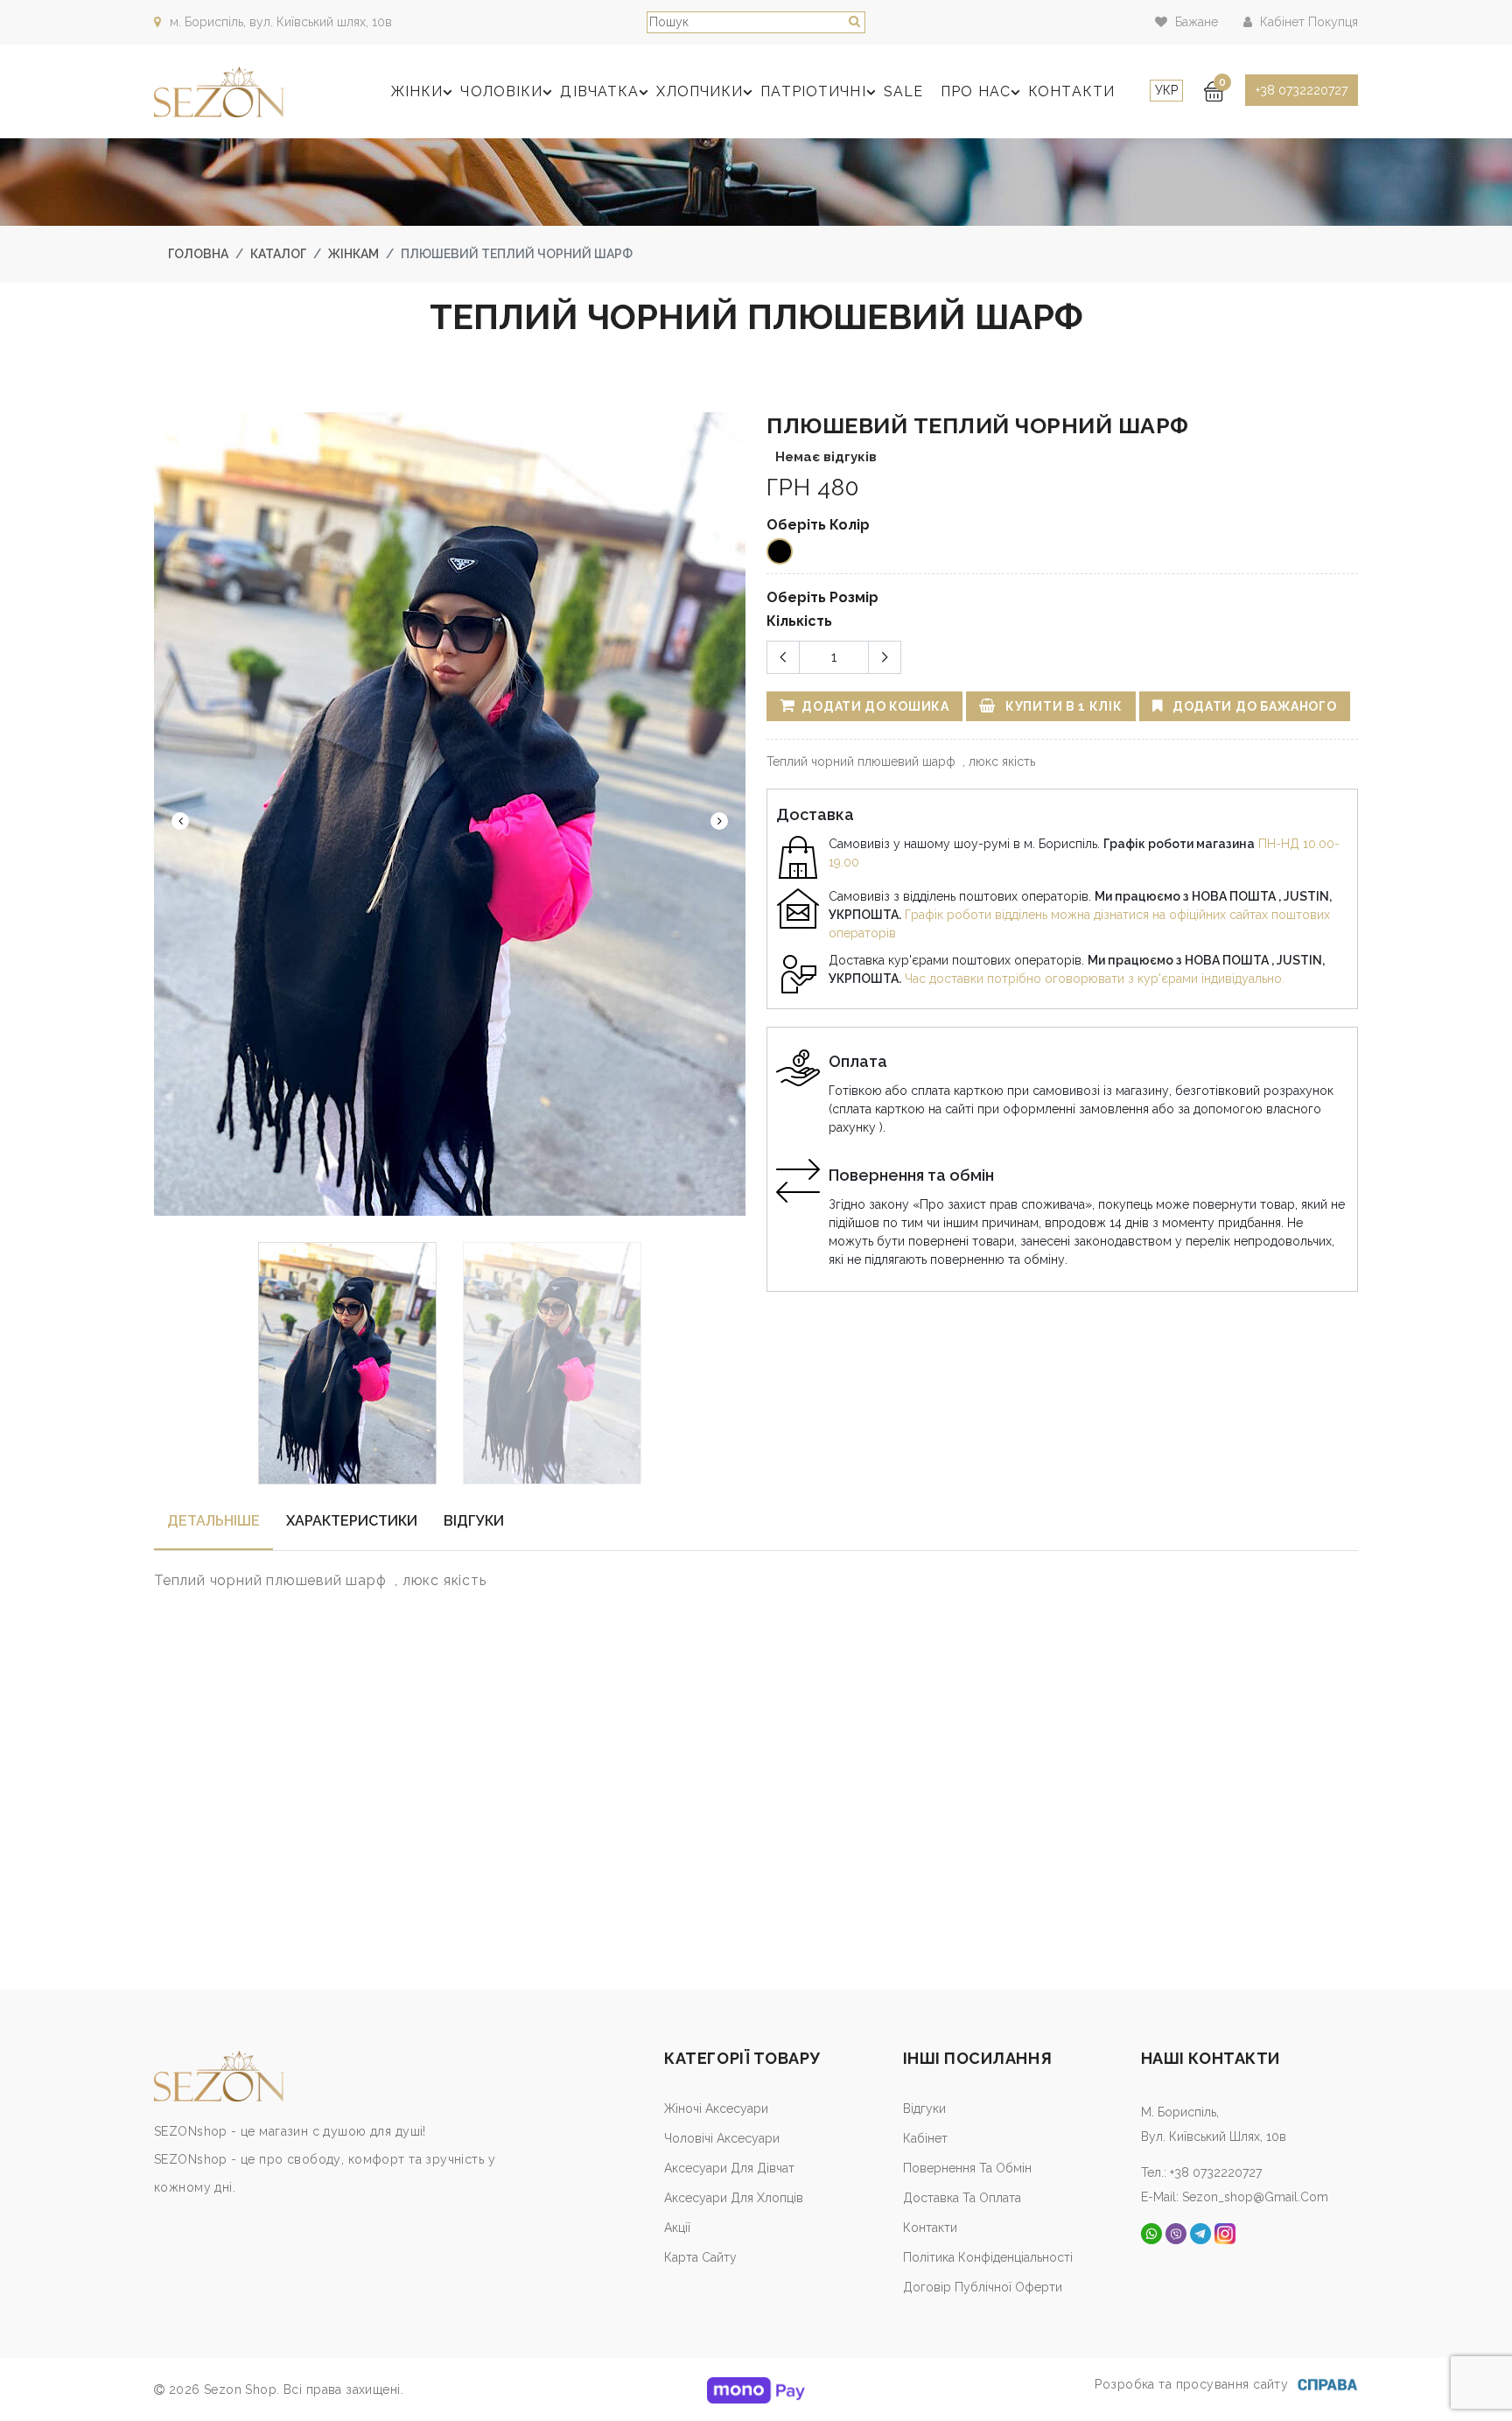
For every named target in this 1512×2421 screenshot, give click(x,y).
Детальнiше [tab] (213, 1521)
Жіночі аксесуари (716, 2109)
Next (719, 821)
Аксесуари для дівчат (729, 2168)
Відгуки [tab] (474, 1521)
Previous (180, 821)
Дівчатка (599, 91)
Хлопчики (700, 91)
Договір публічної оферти (983, 2287)
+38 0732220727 (1302, 90)
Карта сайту (700, 2257)
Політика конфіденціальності (988, 2257)
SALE (903, 91)
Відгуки (924, 2109)
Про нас (976, 91)
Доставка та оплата (962, 2198)
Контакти (1071, 91)
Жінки (417, 91)
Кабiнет (925, 2138)
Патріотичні (813, 91)
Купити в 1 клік (1062, 706)
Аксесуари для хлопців (734, 2198)
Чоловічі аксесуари (722, 2138)
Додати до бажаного (1253, 706)
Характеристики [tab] (352, 1521)
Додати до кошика (874, 706)
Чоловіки (501, 91)
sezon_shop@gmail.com (1255, 2197)
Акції (677, 2228)
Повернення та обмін (967, 2168)
